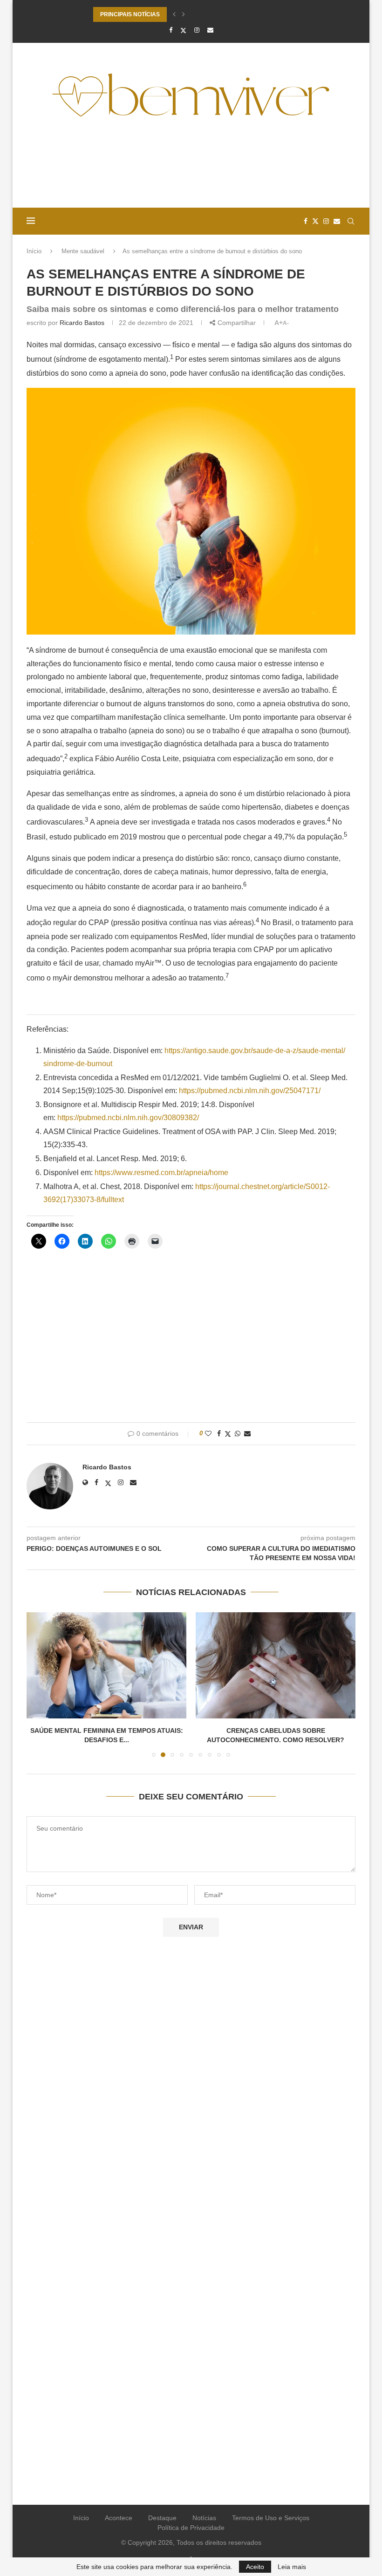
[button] (174, 14)
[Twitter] (183, 30)
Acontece (119, 2518)
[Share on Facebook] (219, 1433)
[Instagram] (197, 30)
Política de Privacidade (191, 2528)
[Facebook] (171, 30)
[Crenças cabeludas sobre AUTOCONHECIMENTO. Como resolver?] (218, 1666)
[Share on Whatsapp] (238, 1433)
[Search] (351, 221)
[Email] (210, 30)
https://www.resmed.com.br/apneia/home (161, 1173)
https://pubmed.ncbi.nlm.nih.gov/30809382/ (128, 1118)
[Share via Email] (247, 1433)
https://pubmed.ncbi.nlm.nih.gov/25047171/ (250, 1091)
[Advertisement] (191, 166)
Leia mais (292, 2567)
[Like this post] (208, 1433)
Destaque (162, 2518)
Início (34, 251)
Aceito (255, 2567)
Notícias (204, 2518)
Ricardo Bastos (82, 323)
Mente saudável (83, 251)
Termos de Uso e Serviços (271, 2518)
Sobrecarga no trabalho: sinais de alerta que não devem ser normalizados (191, 14)
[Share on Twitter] (228, 1434)
